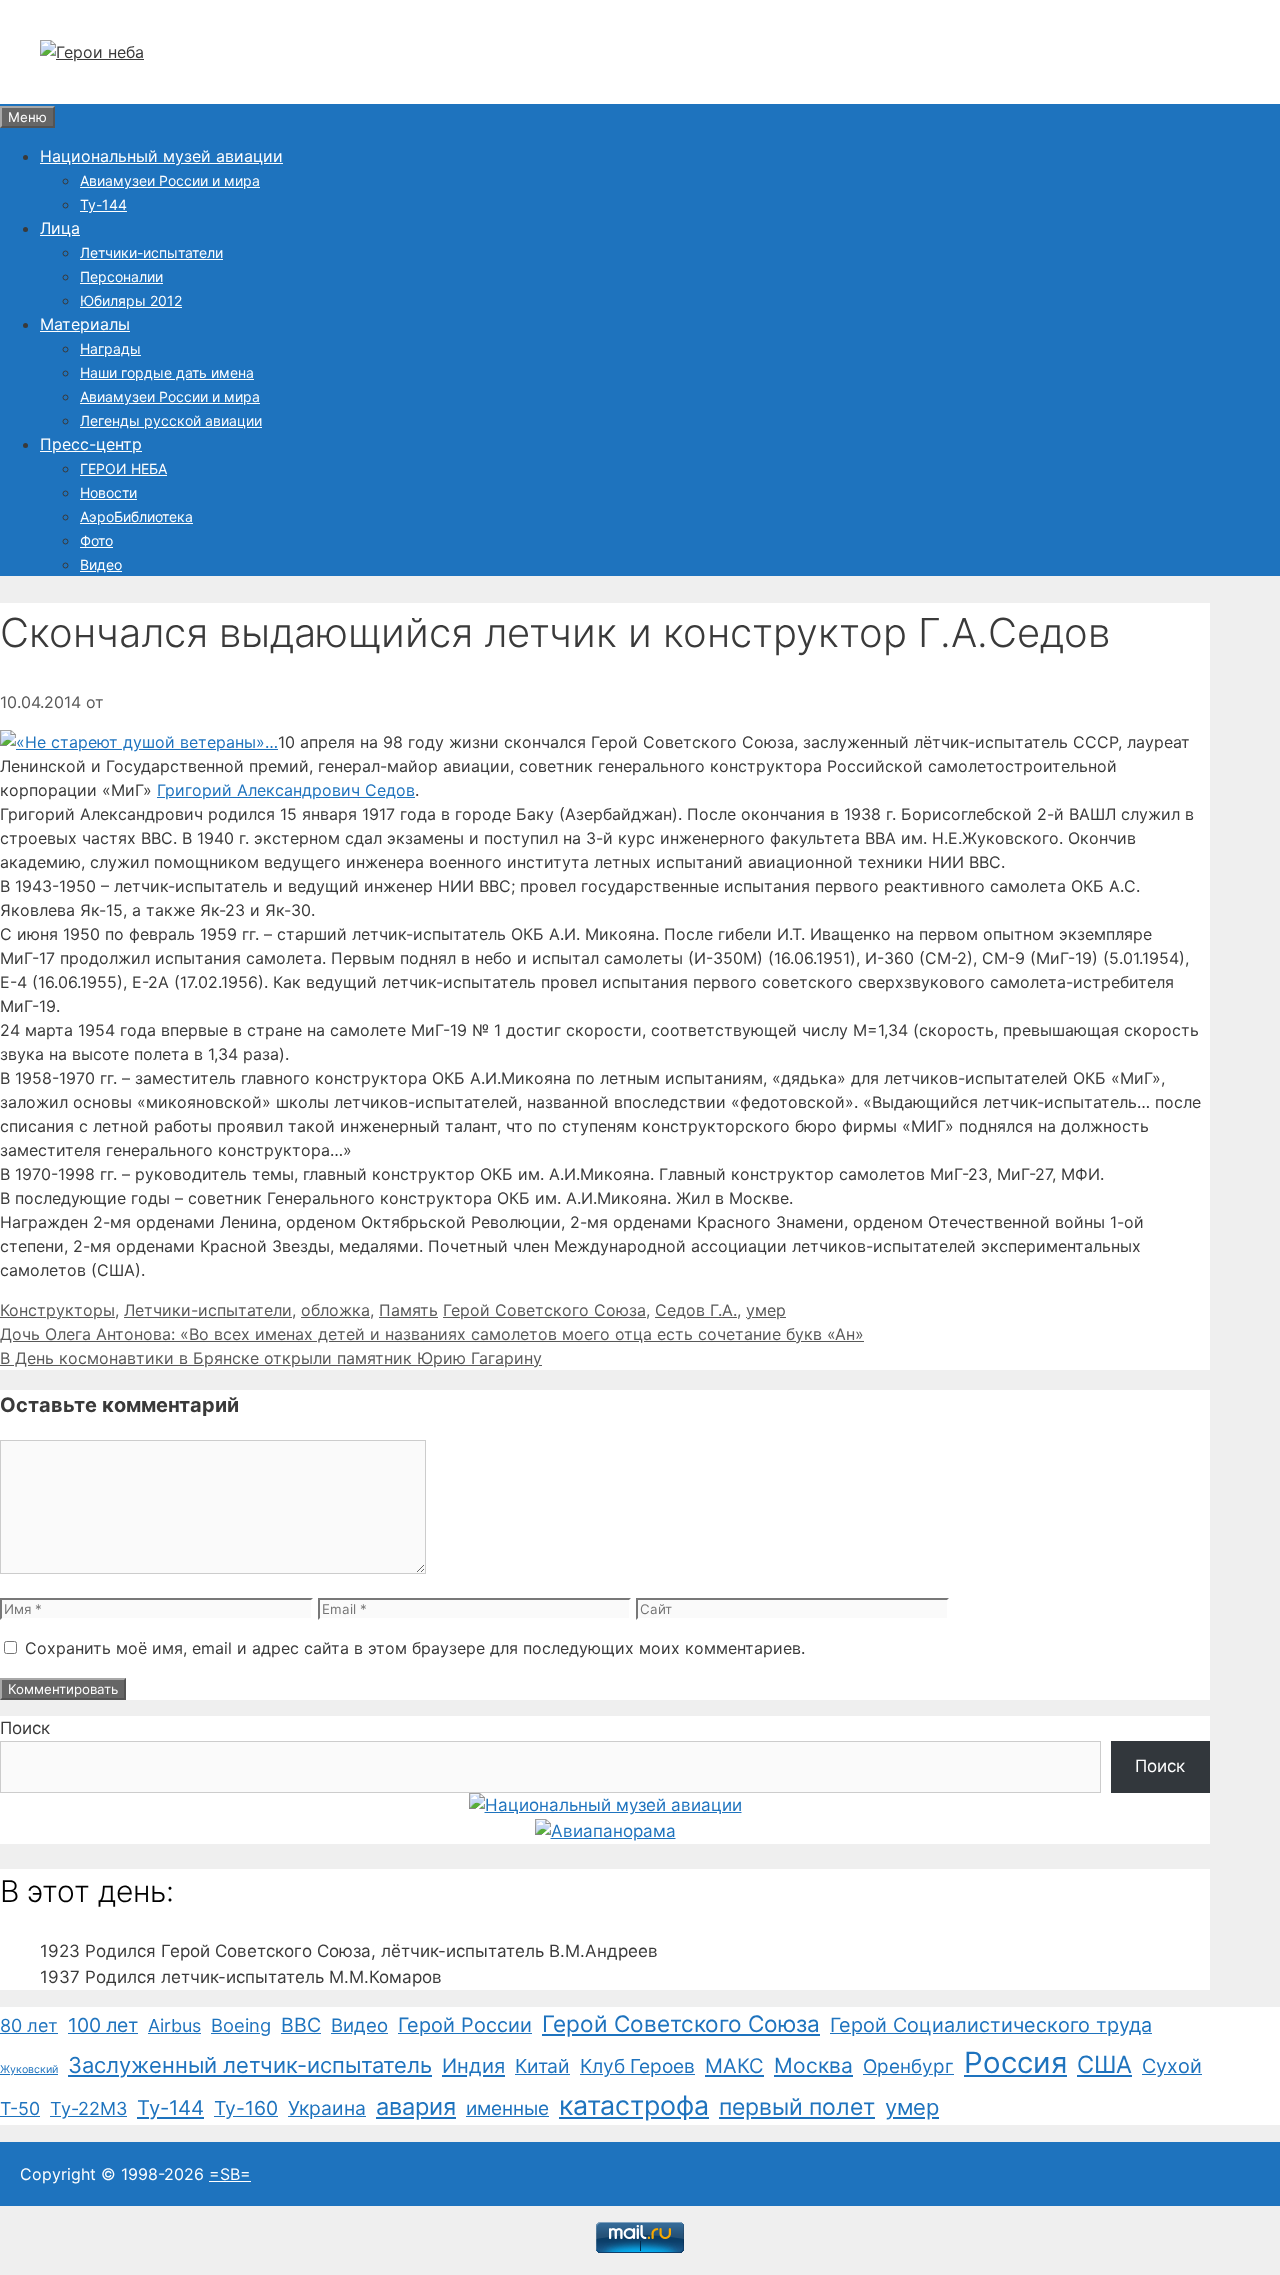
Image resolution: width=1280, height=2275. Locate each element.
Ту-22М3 (88, 2108)
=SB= (230, 2174)
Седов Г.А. (696, 1310)
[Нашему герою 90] (139, 742)
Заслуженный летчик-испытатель (250, 2065)
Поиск (25, 1728)
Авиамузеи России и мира (170, 180)
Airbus (174, 2025)
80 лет (29, 2025)
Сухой (1172, 2066)
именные (507, 2108)
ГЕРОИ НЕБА (123, 468)
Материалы (85, 324)
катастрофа (634, 2105)
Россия (1015, 2062)
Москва (813, 2065)
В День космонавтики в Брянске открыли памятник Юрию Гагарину (271, 1358)
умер (766, 1310)
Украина (327, 2108)
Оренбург (908, 2066)
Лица (60, 228)
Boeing (241, 2025)
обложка (335, 1310)
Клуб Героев (637, 2066)
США (1104, 2064)
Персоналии (121, 276)
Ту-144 (103, 204)
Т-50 (20, 2108)
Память (408, 1310)
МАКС (734, 2066)
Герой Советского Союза (544, 1310)
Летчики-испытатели (151, 252)
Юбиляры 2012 (131, 300)
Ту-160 (246, 2108)
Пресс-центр (91, 444)
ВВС (301, 2025)
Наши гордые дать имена (167, 372)
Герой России (465, 2025)
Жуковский (29, 2069)
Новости (108, 492)
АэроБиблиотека (136, 516)
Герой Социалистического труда (991, 2025)
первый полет (797, 2107)
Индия (473, 2066)
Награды (110, 348)
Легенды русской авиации (171, 420)
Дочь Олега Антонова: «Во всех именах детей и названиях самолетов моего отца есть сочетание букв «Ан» (432, 1334)
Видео (101, 564)
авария (416, 2106)
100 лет (103, 2025)
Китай (542, 2066)
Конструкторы (57, 1310)
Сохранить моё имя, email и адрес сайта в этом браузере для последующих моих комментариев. (415, 1648)
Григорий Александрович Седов (286, 790)
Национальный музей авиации (161, 156)
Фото (96, 540)
